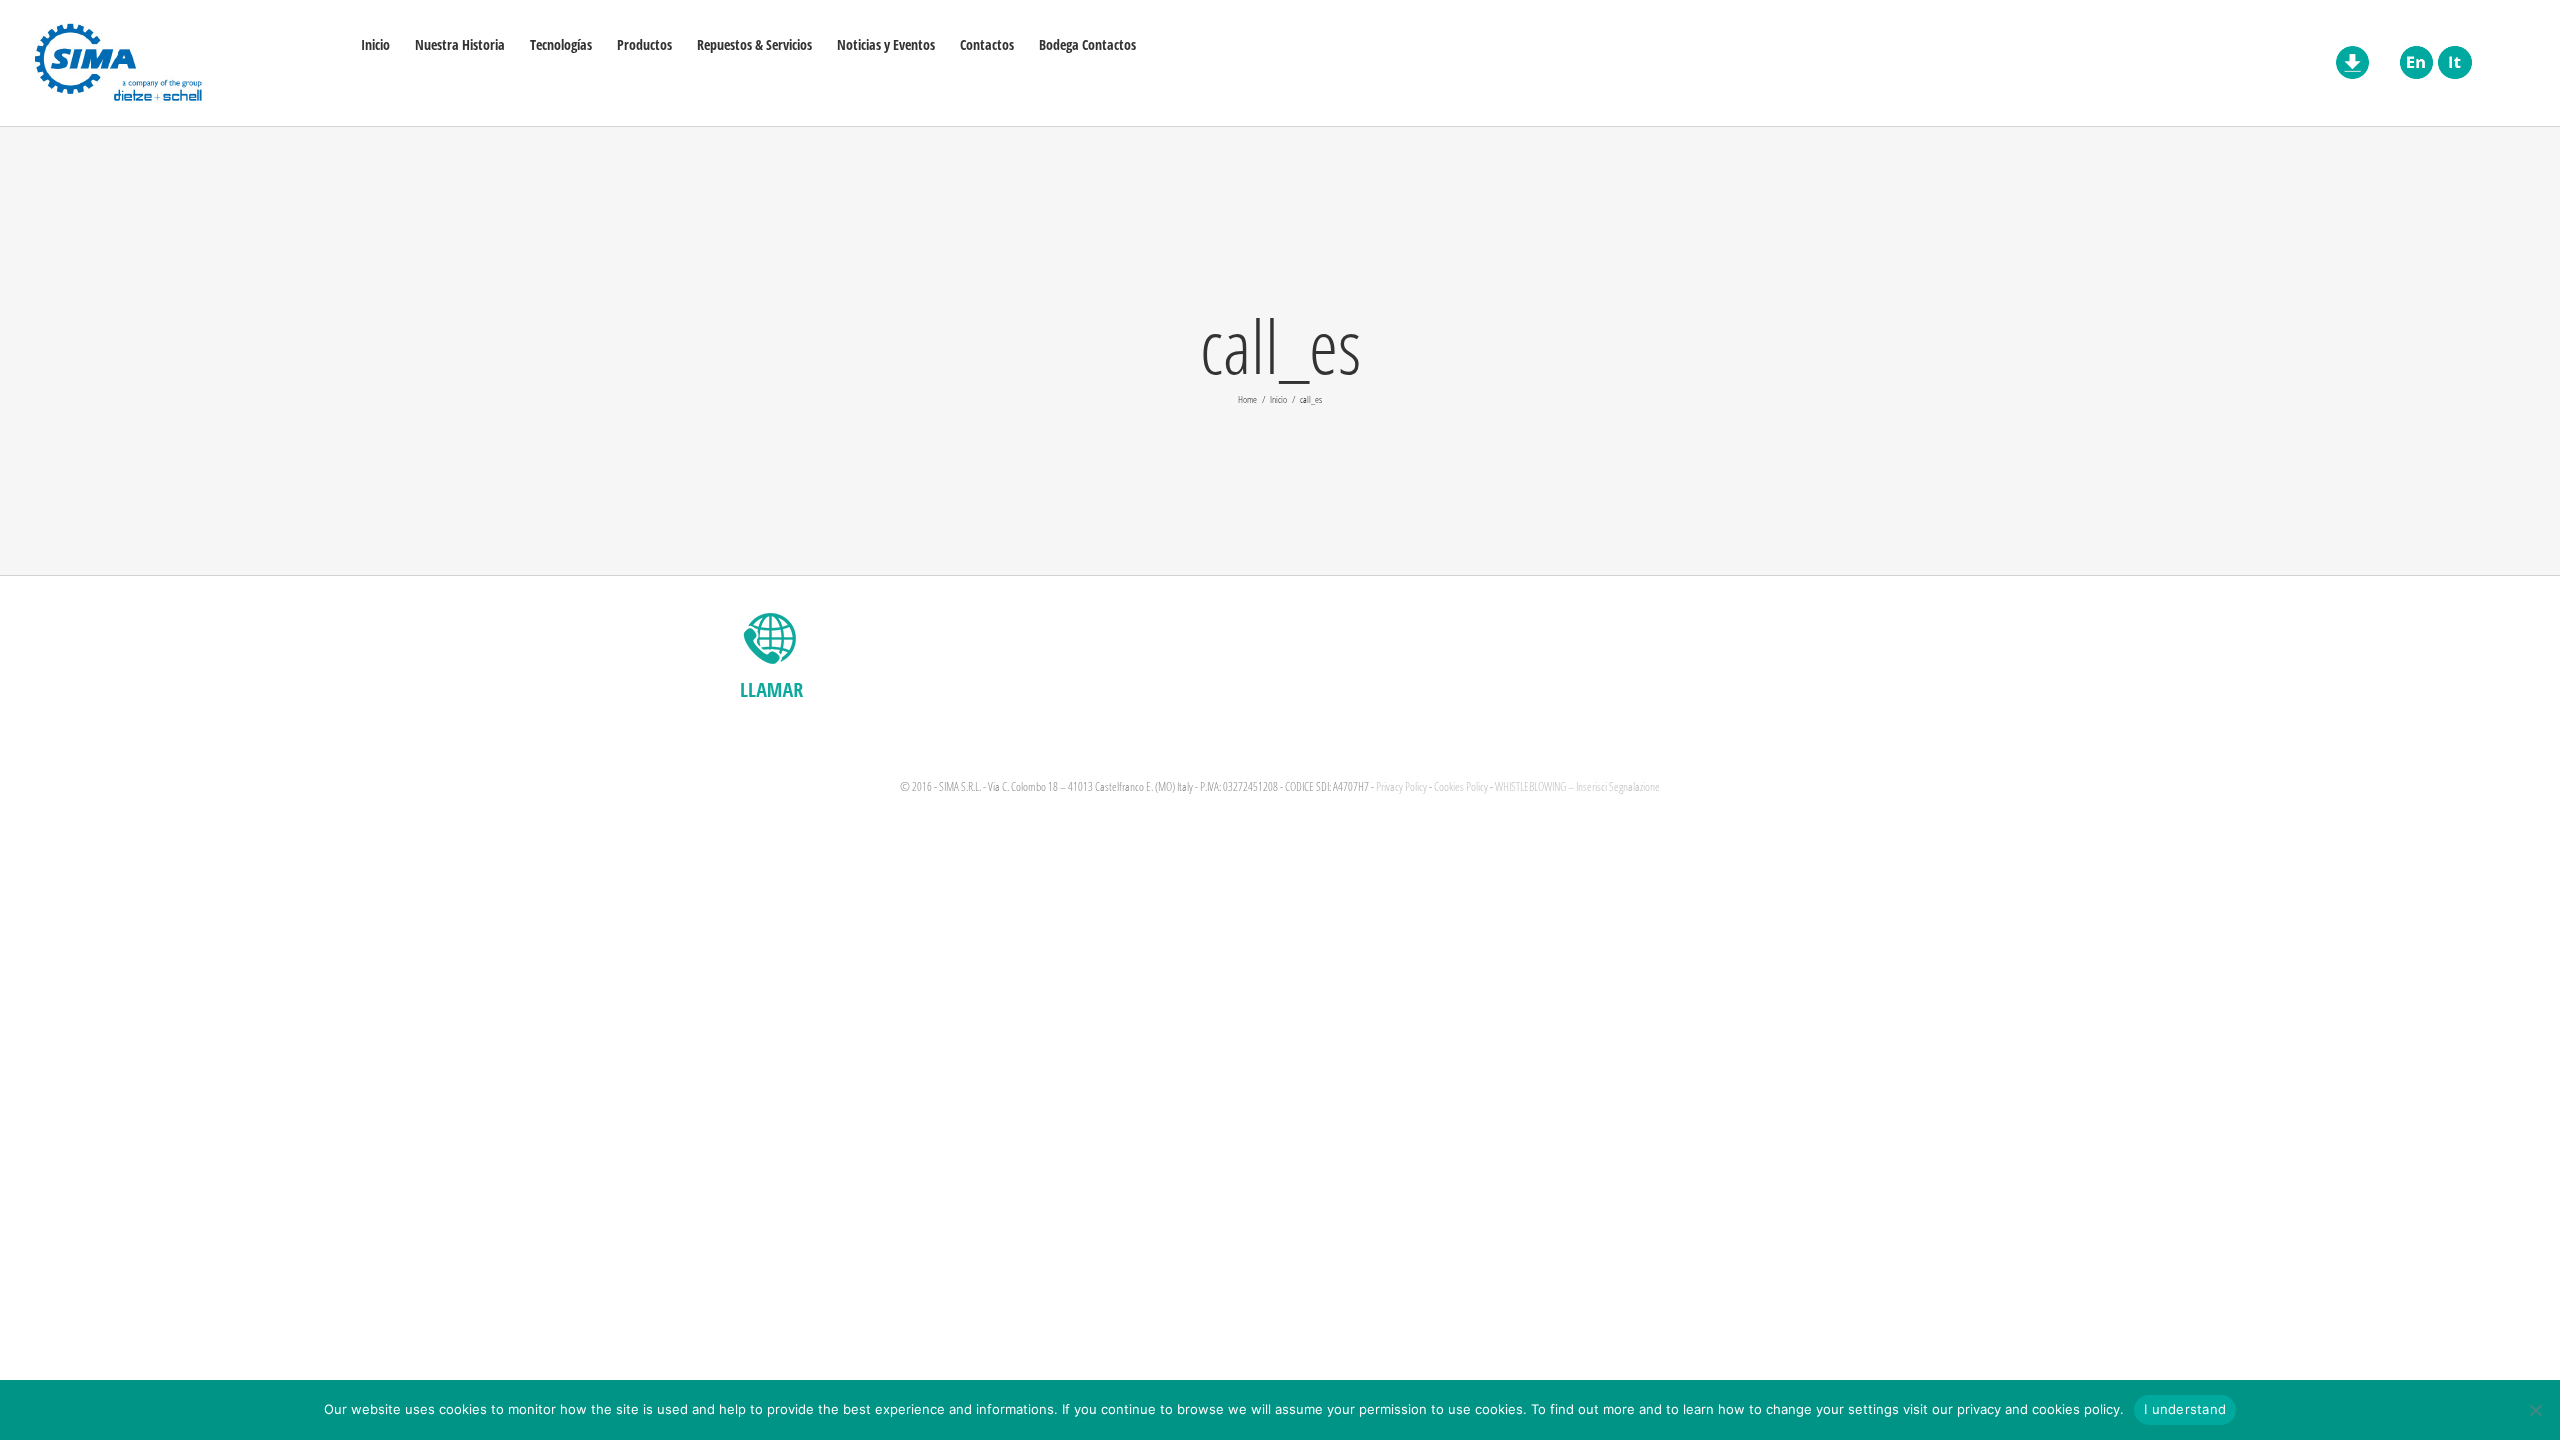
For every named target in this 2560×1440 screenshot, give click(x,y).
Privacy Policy (1401, 786)
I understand (2185, 1409)
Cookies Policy (1461, 786)
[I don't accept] (2535, 1410)
